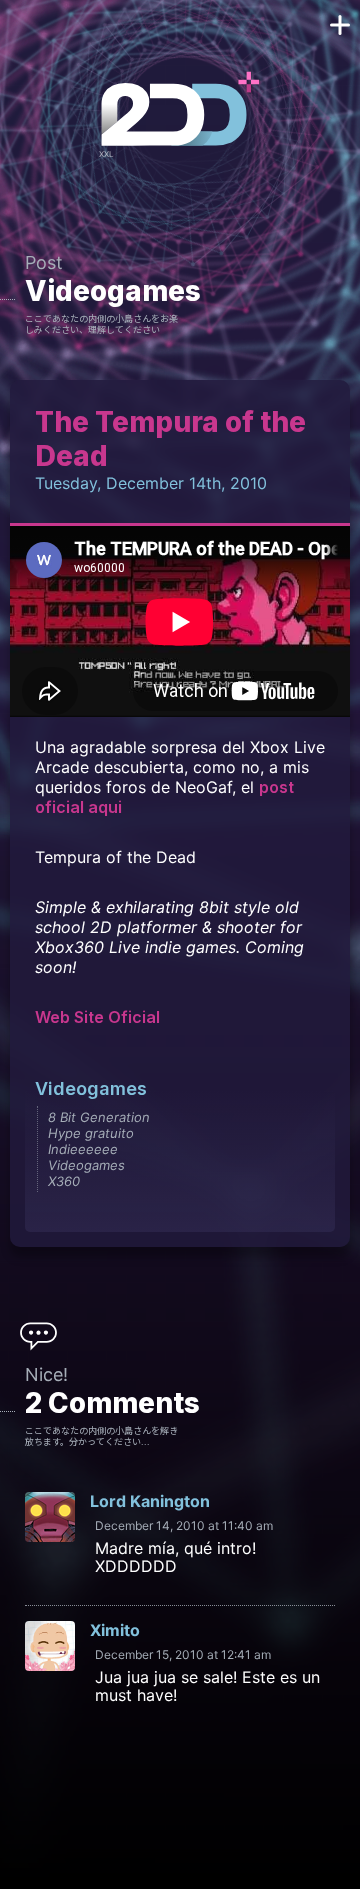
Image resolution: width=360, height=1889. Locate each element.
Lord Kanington (150, 1501)
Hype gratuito (91, 1133)
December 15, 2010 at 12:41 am (183, 1654)
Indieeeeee (83, 1149)
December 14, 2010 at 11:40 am (184, 1525)
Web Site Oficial (97, 1017)
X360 (64, 1181)
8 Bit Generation (99, 1117)
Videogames (113, 291)
